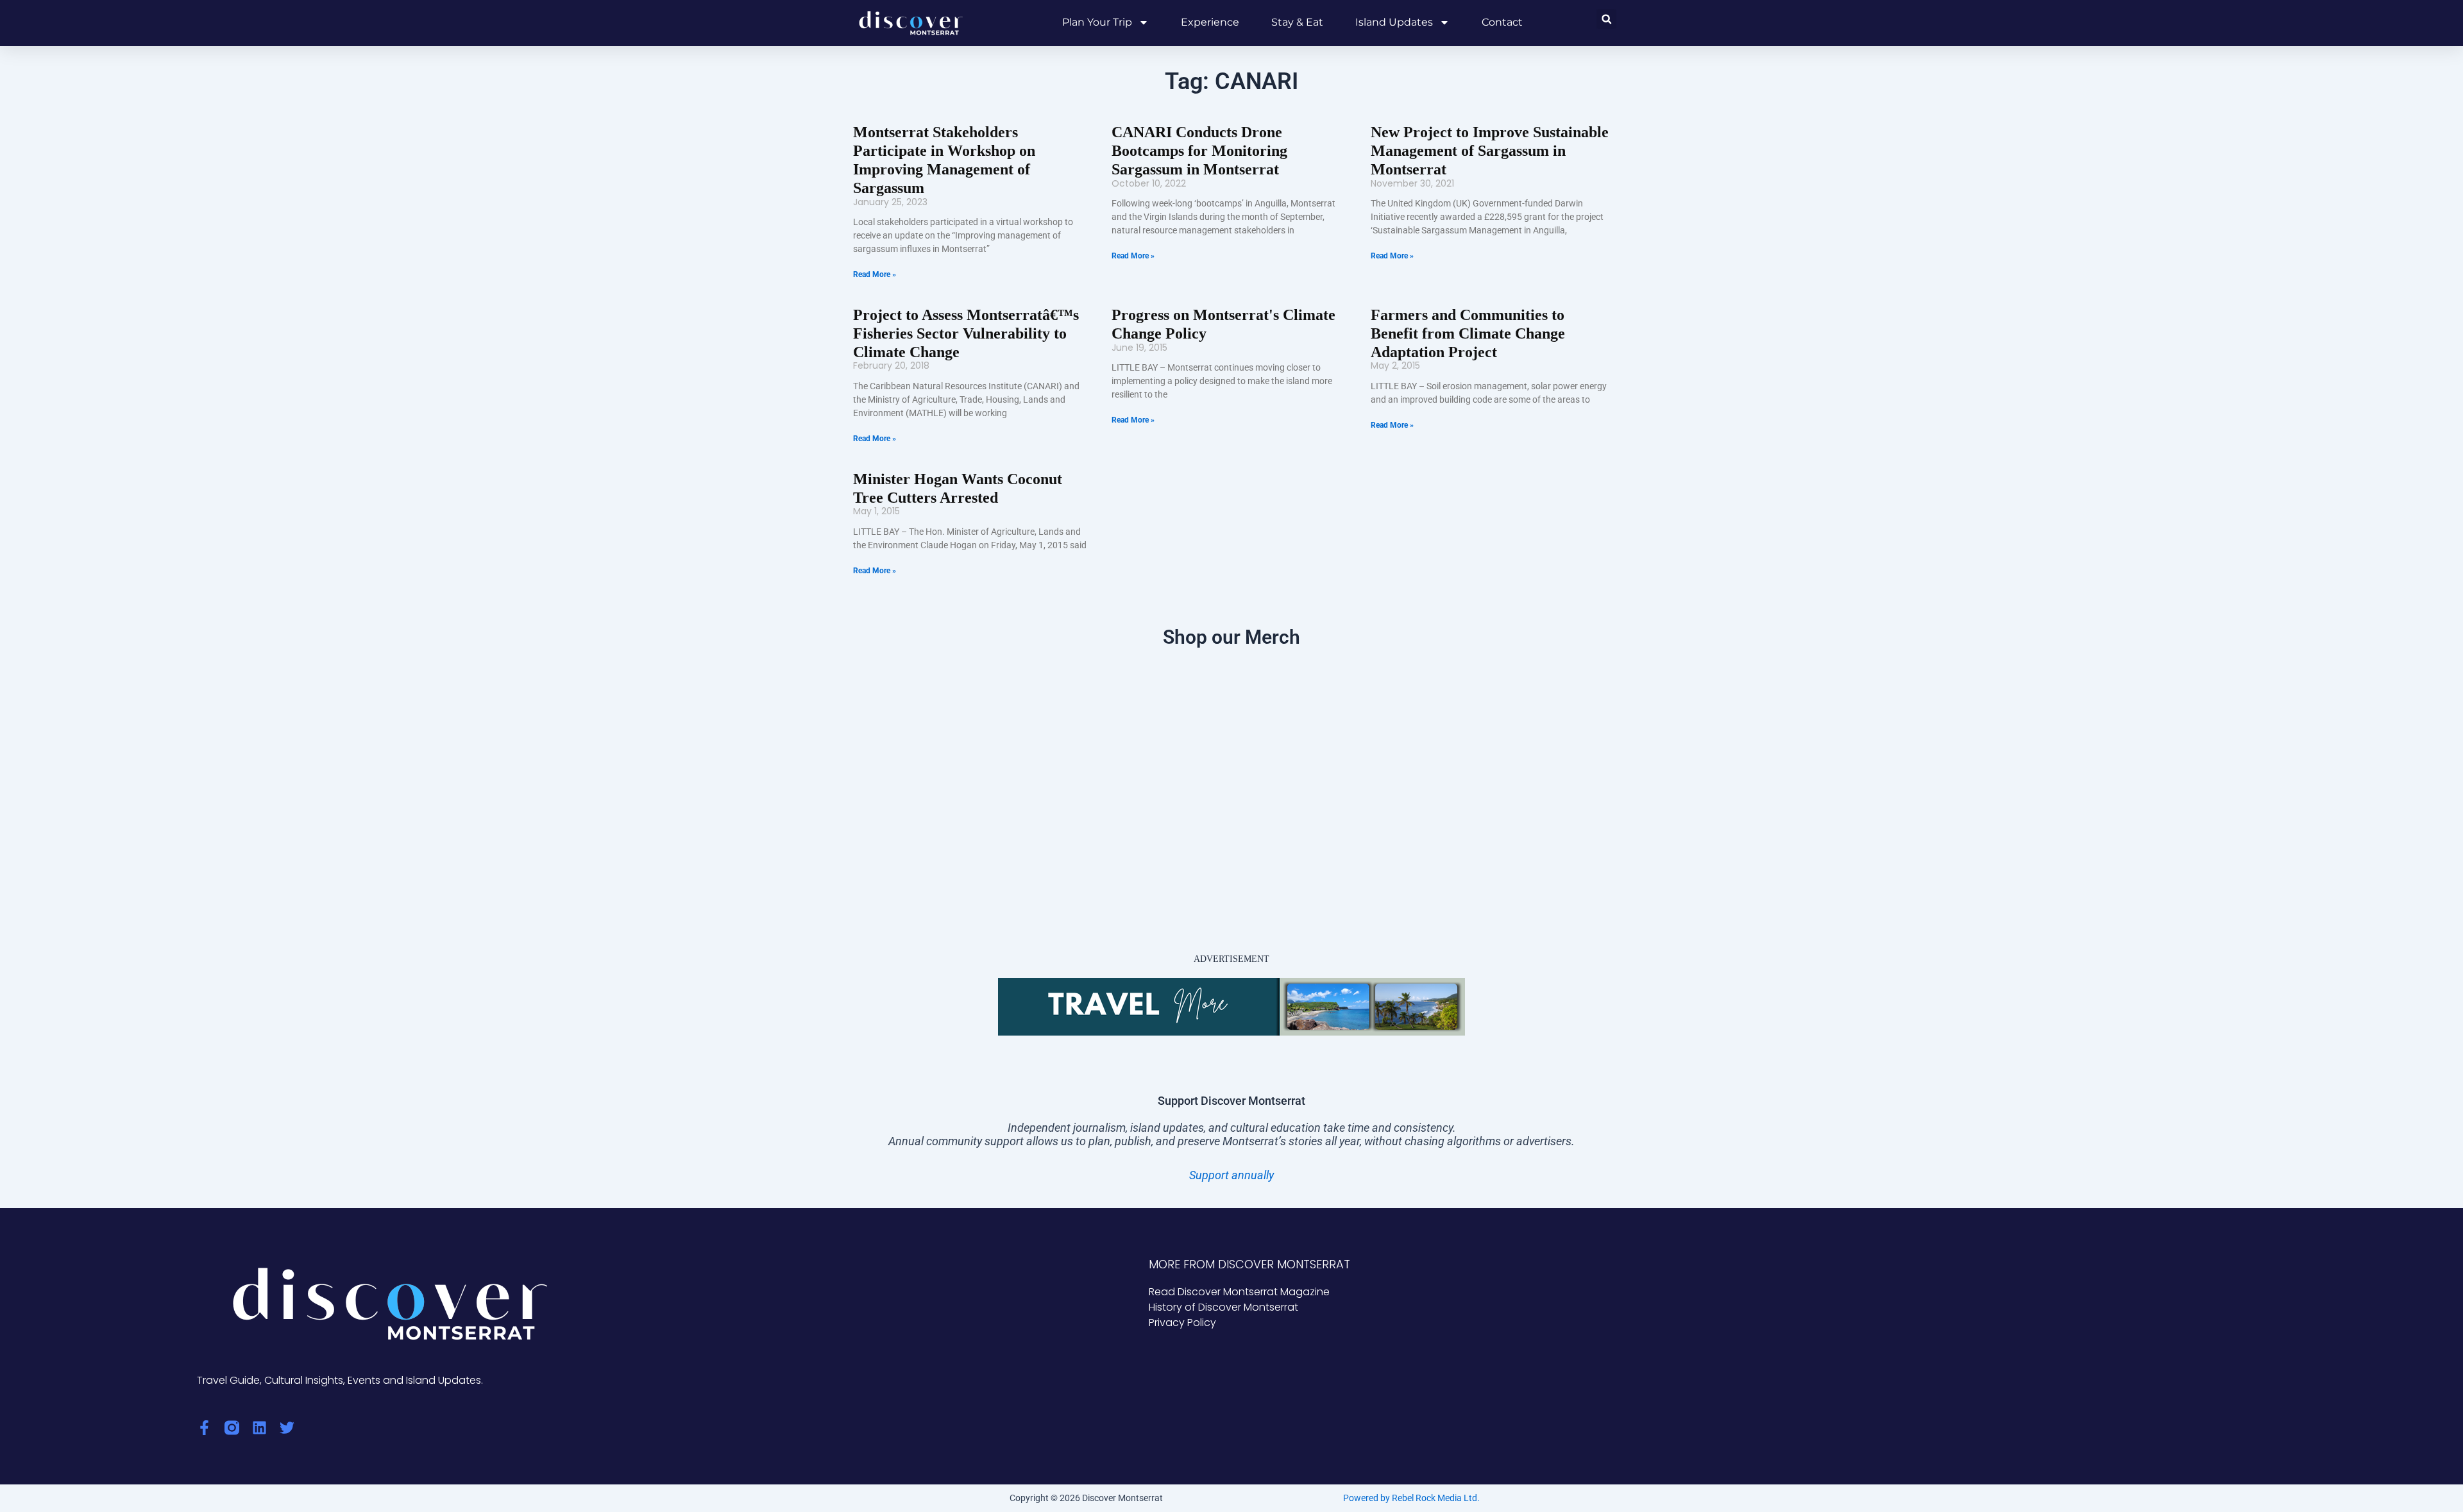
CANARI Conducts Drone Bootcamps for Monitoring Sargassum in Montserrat (1199, 151)
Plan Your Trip (1097, 22)
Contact (1502, 22)
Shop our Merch (1231, 637)
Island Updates (1394, 22)
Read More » (875, 274)
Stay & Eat (1297, 22)
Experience (1210, 22)
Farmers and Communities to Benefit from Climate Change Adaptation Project (1468, 333)
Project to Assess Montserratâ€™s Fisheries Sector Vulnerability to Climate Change (966, 333)
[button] (1606, 19)
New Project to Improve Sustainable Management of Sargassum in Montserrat (1490, 151)
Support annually (1231, 1175)
